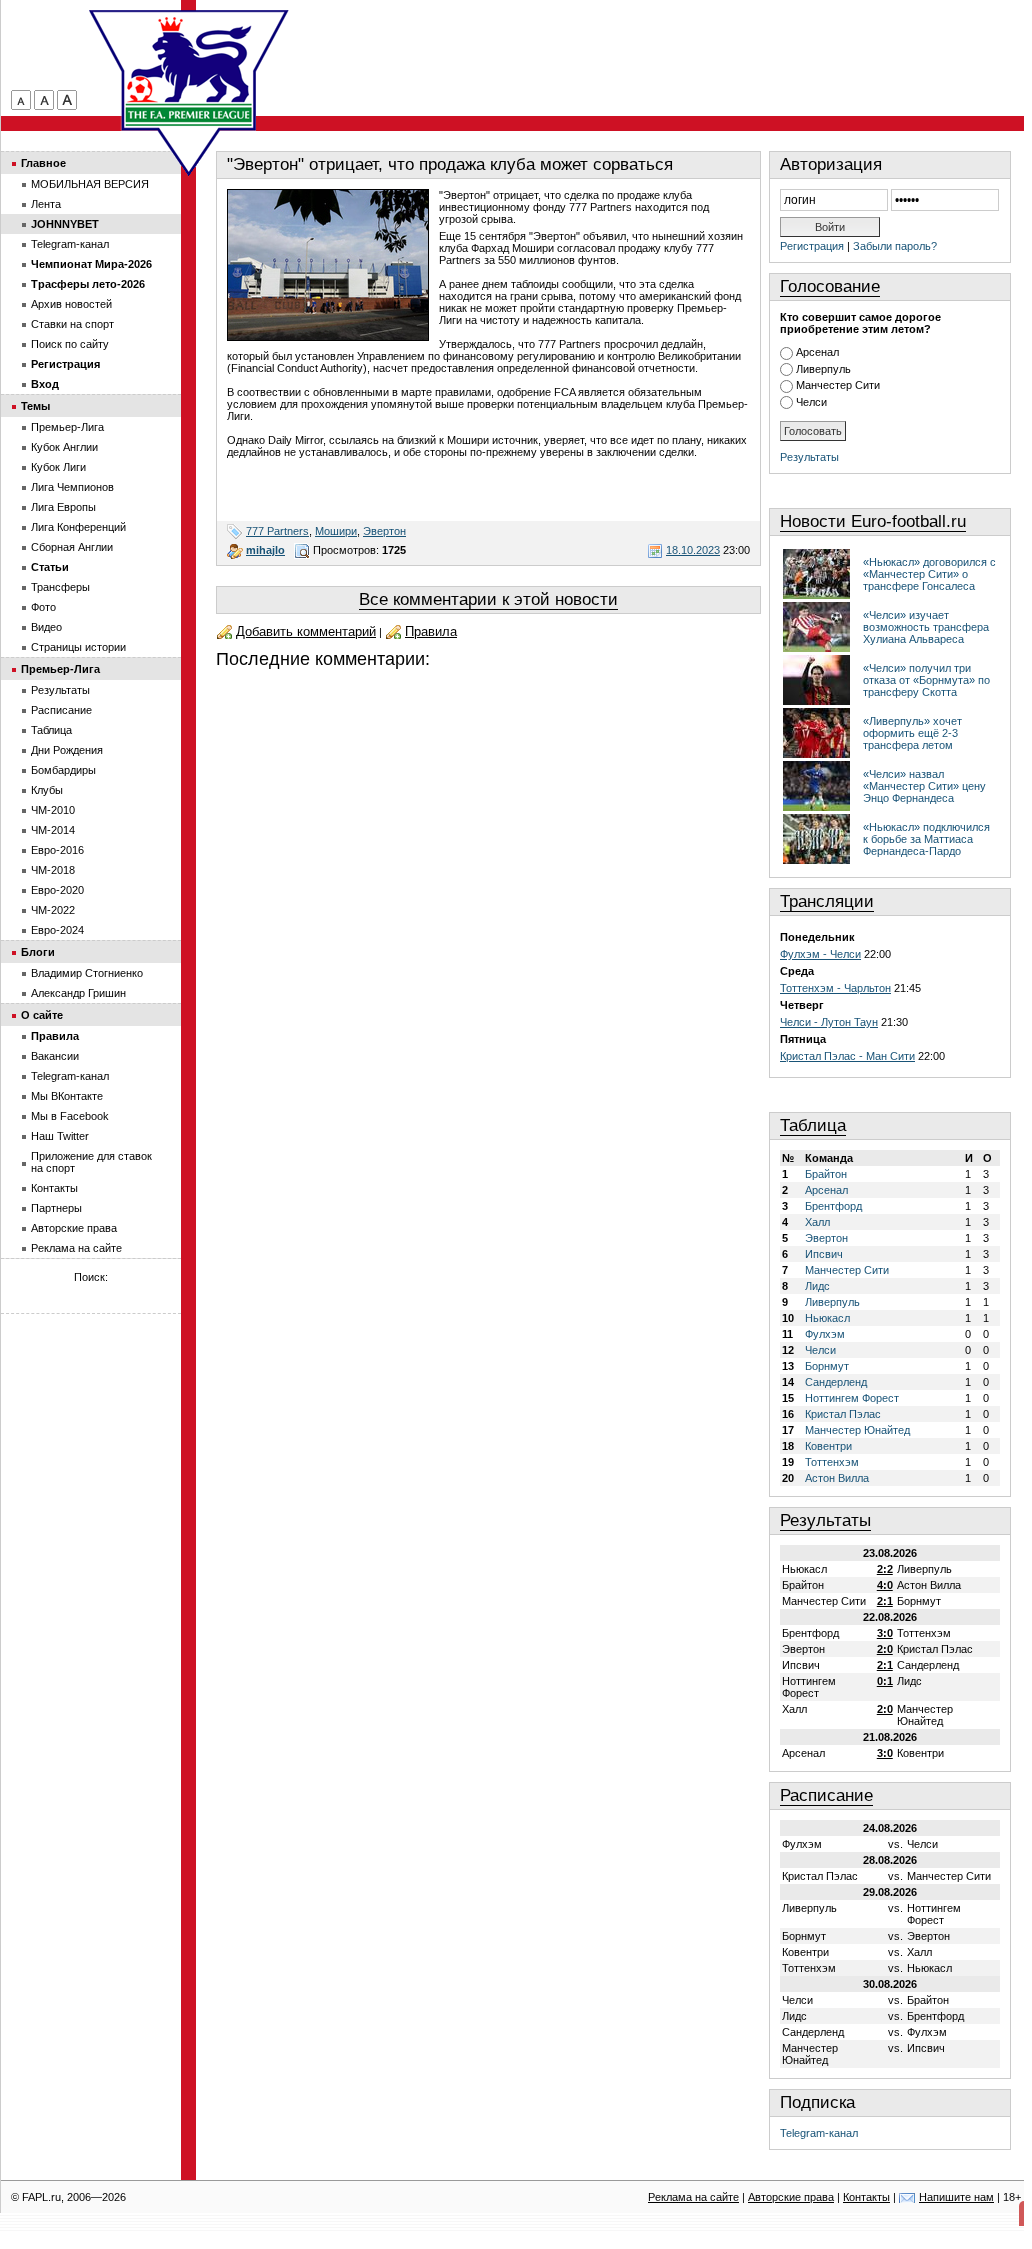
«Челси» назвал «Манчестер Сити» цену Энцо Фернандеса (924, 786)
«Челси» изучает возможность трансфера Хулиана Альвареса (926, 627)
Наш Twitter (60, 1136)
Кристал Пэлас (843, 1414)
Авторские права (74, 1228)
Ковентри (828, 1446)
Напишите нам (956, 2197)
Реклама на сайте (76, 1248)
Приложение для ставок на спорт (91, 1162)
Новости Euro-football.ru (873, 521)
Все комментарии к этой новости (488, 599)
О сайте (42, 1015)
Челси (811, 402)
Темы (35, 406)
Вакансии (55, 1056)
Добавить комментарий (306, 631)
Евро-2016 (57, 850)
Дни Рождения (67, 750)
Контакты (54, 1188)
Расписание (826, 1795)
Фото (43, 607)
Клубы (47, 790)
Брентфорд (833, 1206)
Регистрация (812, 246)
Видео (46, 627)
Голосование (830, 286)
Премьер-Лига (67, 427)
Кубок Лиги (58, 467)
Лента (46, 204)
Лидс (817, 1286)
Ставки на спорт (72, 324)
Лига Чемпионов (72, 487)
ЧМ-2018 (53, 870)
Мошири (336, 531)
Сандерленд (836, 1382)
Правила (431, 631)
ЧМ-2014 (53, 830)
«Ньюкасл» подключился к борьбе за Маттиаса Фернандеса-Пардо (926, 839)
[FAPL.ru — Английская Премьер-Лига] (189, 70)
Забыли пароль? (895, 246)
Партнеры (56, 1208)
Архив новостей (71, 304)
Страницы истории (78, 647)
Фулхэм (825, 1334)
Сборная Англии (72, 547)
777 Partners (277, 531)
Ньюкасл (827, 1318)
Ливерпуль (823, 369)
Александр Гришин (78, 993)
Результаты (809, 457)
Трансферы (60, 587)
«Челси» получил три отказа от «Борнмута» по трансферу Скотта (926, 680)
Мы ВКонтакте (67, 1096)
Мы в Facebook (70, 1116)
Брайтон (826, 1174)
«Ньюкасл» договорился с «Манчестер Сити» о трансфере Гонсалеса (929, 574)
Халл (817, 1222)
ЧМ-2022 (53, 910)
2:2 (885, 1569)
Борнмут (827, 1366)
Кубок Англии (64, 447)
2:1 (885, 1601)
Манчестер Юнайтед (857, 1430)
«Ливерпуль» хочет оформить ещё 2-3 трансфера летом (912, 733)
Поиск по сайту (70, 344)
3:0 (885, 1633)
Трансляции (827, 901)
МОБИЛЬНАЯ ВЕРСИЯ (90, 184)
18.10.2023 (693, 550)
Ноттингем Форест (852, 1398)
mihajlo (265, 550)
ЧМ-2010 (53, 810)
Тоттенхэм (832, 1462)
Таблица (813, 1125)
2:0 (885, 1649)
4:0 (885, 1585)
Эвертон (384, 531)
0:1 (885, 1681)
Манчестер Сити (838, 385)
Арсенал (817, 352)
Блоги (38, 952)
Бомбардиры (63, 770)
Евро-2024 (57, 930)
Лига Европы (63, 507)
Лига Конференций (78, 527)
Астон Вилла (837, 1478)
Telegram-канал (819, 2133)
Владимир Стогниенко (87, 973)
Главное (43, 163)
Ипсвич (824, 1254)
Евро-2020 (57, 890)
